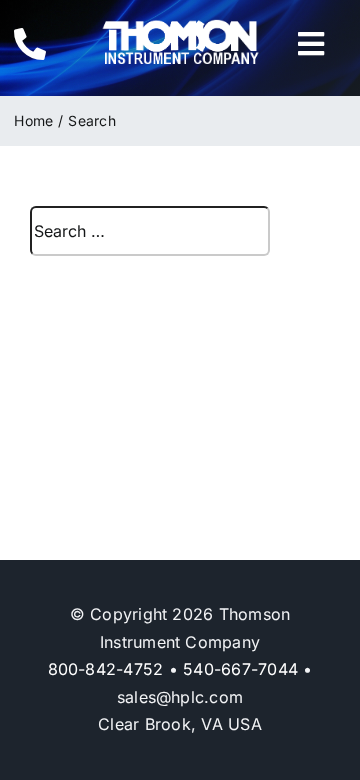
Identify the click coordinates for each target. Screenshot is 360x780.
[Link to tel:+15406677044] (42, 44)
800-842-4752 (106, 669)
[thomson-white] (180, 27)
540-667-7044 (240, 669)
